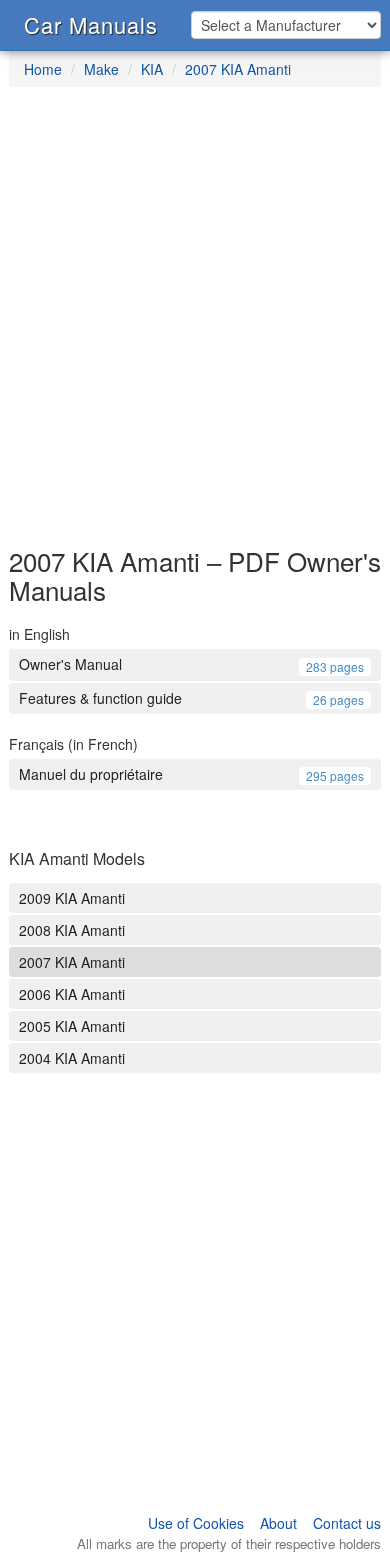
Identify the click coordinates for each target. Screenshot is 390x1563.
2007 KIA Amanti (238, 69)
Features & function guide (191, 698)
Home (43, 69)
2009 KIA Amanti (72, 898)
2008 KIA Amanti (72, 930)
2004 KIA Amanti (72, 1058)
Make (101, 69)
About (278, 1523)
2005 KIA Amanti (72, 1026)
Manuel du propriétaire (191, 774)
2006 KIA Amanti (72, 994)
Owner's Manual (191, 664)
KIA (152, 69)
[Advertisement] (195, 327)
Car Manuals (91, 24)
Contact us (347, 1523)
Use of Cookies (196, 1523)
